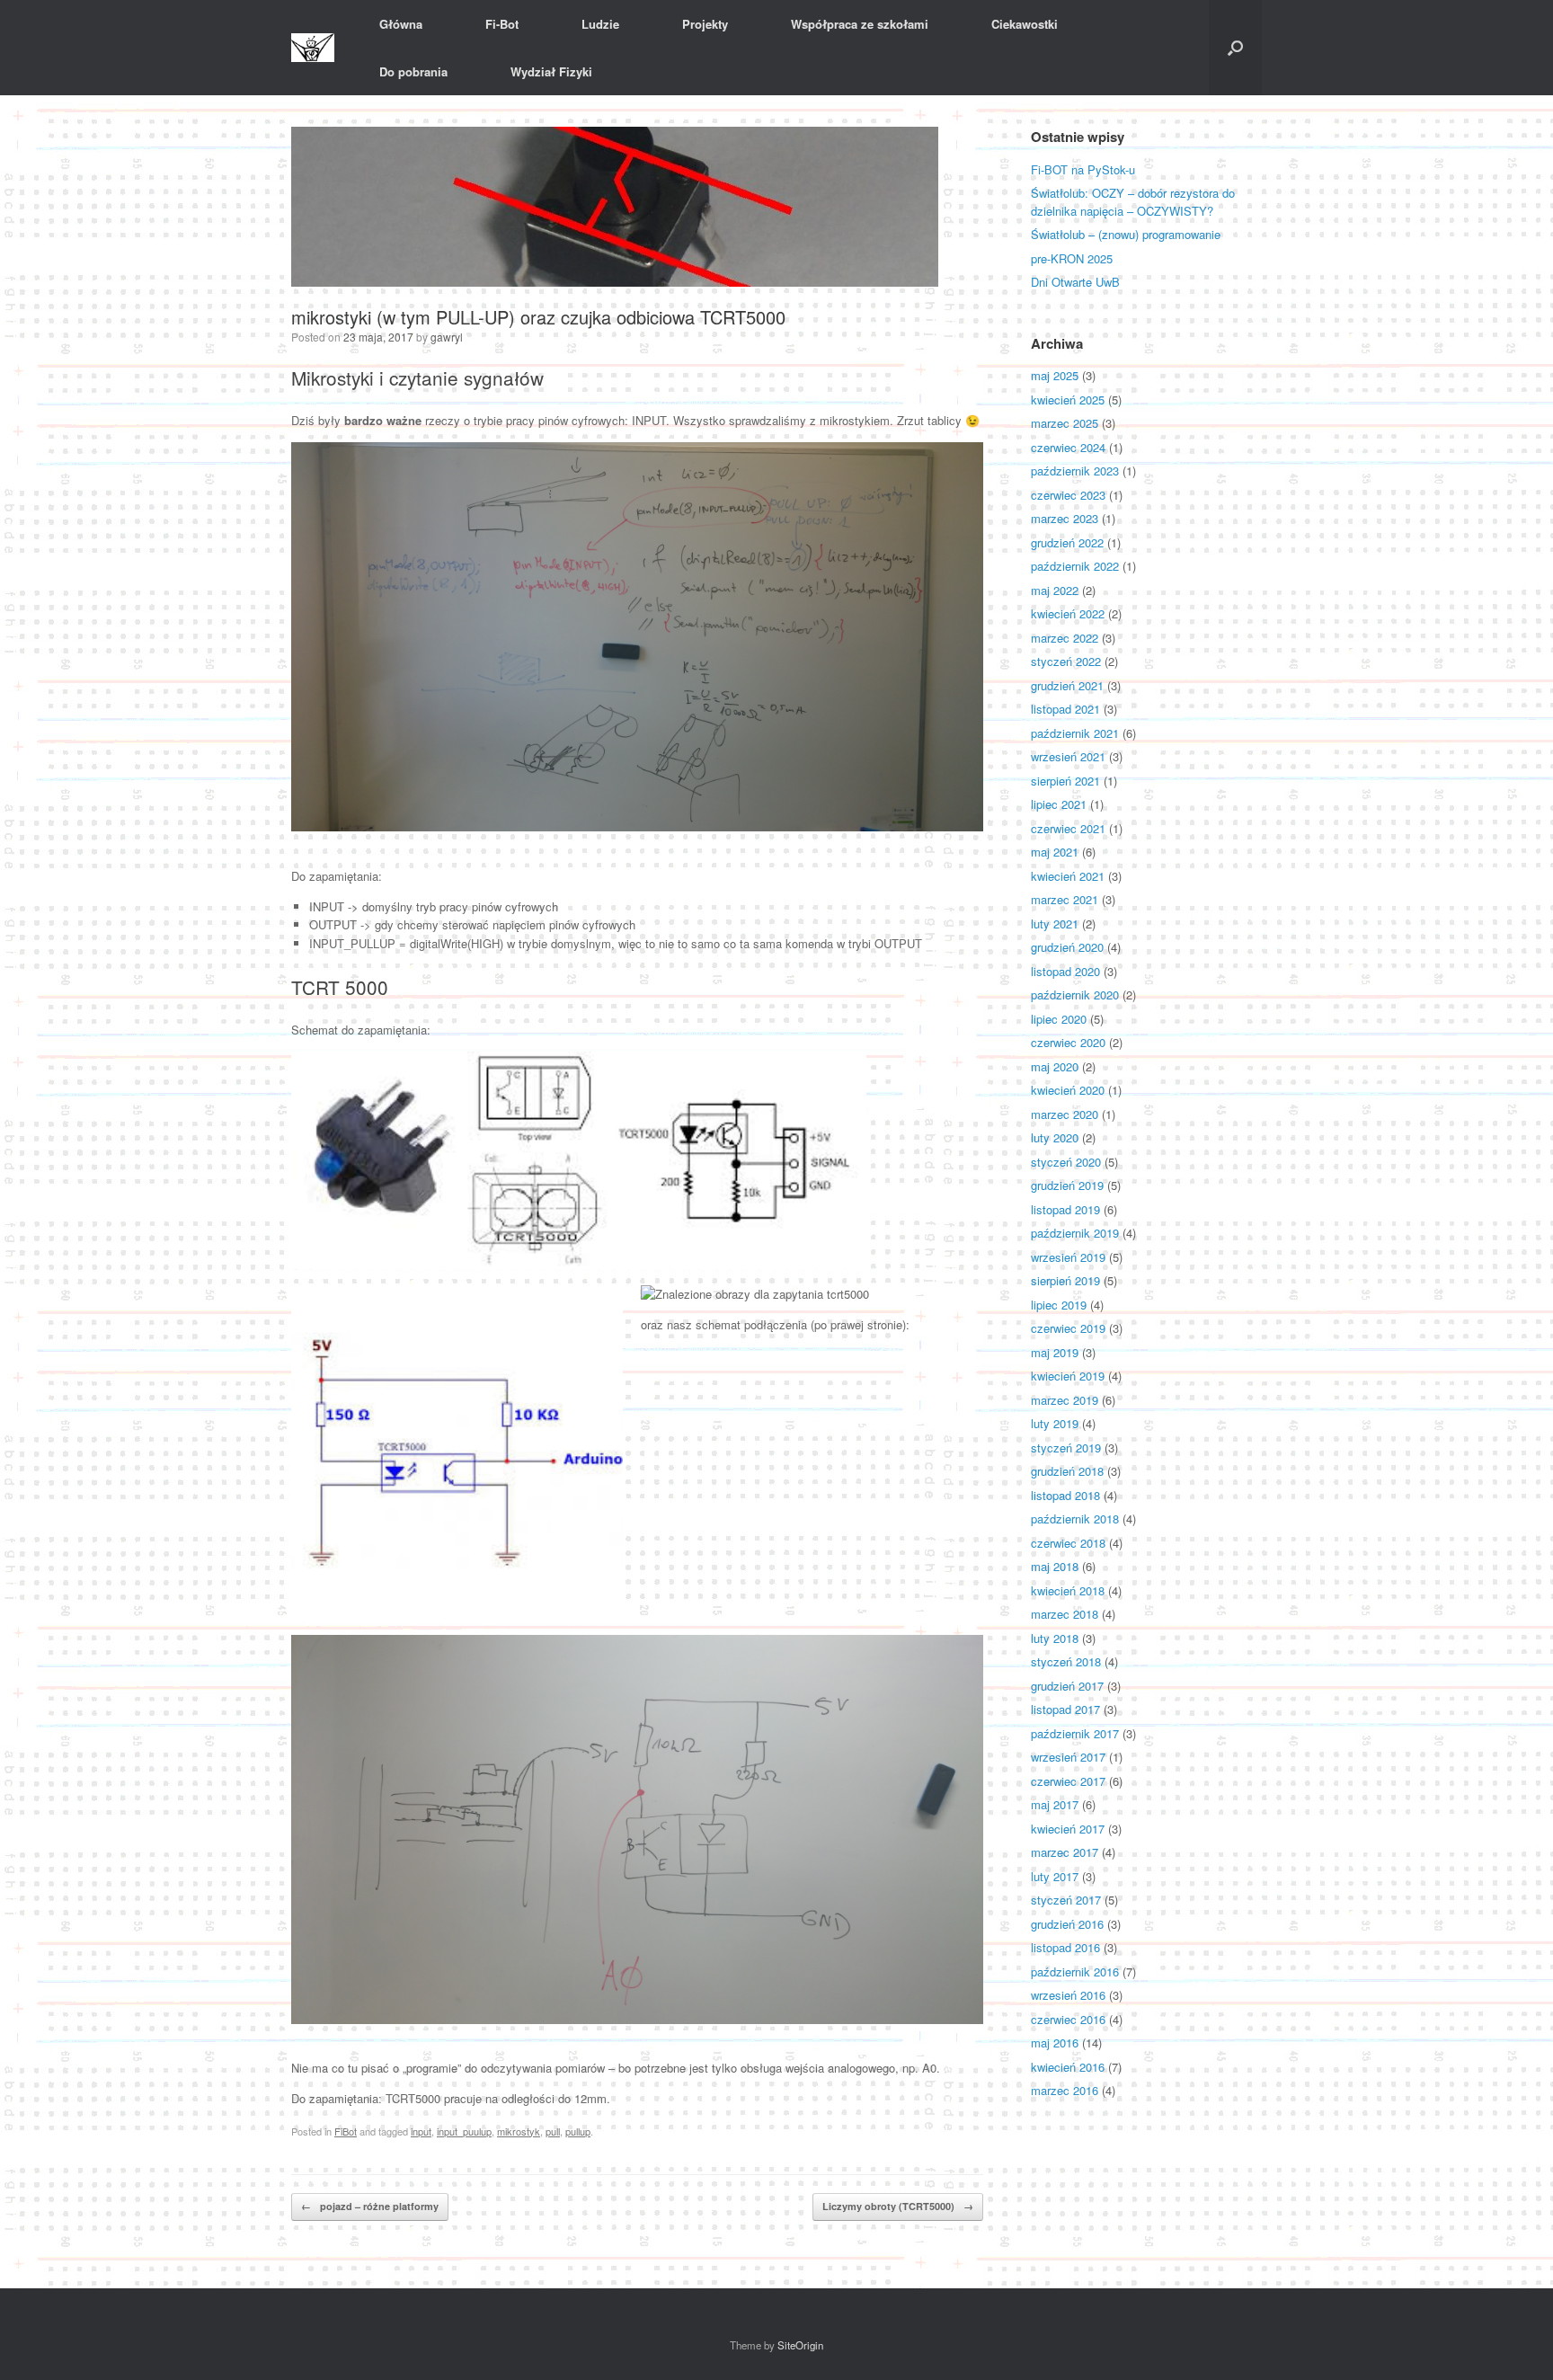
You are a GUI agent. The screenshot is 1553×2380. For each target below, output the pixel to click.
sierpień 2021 (1065, 781)
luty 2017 (1055, 1876)
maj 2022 (1055, 590)
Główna (401, 24)
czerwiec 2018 (1068, 1543)
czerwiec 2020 (1068, 1042)
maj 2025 (1055, 375)
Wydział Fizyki (551, 71)
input (421, 2131)
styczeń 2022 (1066, 661)
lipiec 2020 (1059, 1019)
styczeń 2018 (1066, 1661)
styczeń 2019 (1066, 1448)
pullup (578, 2131)
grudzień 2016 (1067, 1924)
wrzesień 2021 (1068, 756)
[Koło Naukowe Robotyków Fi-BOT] (313, 48)
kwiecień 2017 (1068, 1829)
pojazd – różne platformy (370, 2206)
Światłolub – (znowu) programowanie (1126, 234)
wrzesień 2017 (1068, 1757)
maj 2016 (1055, 2043)
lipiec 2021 (1059, 804)
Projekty (705, 24)
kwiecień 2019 (1068, 1376)
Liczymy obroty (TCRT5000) (898, 2206)
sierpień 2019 (1065, 1280)
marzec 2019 (1065, 1400)
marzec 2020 (1065, 1114)
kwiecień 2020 (1068, 1090)
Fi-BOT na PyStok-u (1083, 169)
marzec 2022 (1065, 638)
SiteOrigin (800, 2345)
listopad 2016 (1065, 1947)
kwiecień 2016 (1068, 2067)
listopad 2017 (1065, 1709)
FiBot (346, 2131)
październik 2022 (1075, 566)
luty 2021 (1055, 924)
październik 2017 (1075, 1733)
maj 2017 (1055, 1804)
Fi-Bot (502, 24)
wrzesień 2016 (1068, 1995)
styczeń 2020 (1066, 1162)
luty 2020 (1055, 1137)
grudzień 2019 (1067, 1185)
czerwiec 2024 (1068, 447)
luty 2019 (1055, 1423)
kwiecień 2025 (1068, 400)
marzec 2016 (1065, 2090)
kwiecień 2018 (1068, 1590)
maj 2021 (1055, 852)
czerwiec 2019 (1068, 1328)
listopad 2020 (1065, 971)
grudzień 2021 (1067, 685)
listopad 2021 (1065, 709)
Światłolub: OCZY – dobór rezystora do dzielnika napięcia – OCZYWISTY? (1133, 202)
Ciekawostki (1025, 24)
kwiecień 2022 (1068, 613)
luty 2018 (1055, 1638)
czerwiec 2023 (1068, 495)
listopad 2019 (1065, 1209)
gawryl (447, 337)
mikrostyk (519, 2131)
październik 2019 (1075, 1233)
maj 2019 (1055, 1352)
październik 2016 (1075, 1971)
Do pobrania (413, 71)
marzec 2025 (1065, 423)
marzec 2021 (1065, 899)
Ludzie (600, 24)
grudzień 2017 (1067, 1686)
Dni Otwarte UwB (1075, 282)
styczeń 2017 (1066, 1900)
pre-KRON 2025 (1072, 258)
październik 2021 (1075, 733)
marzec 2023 (1065, 518)
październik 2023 (1075, 471)
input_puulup (464, 2131)
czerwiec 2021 (1068, 828)
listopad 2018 (1065, 1495)
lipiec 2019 (1059, 1305)
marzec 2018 (1065, 1614)
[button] (1235, 48)
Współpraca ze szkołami (860, 24)
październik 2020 (1075, 995)
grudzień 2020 (1067, 947)
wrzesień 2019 (1068, 1257)
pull (553, 2131)
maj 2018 (1055, 1566)
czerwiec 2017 (1068, 1781)
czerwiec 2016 (1068, 2019)
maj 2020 (1055, 1066)
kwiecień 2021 (1068, 876)
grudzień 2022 (1067, 542)
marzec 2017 (1065, 1852)
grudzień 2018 (1067, 1471)
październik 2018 (1075, 1519)
